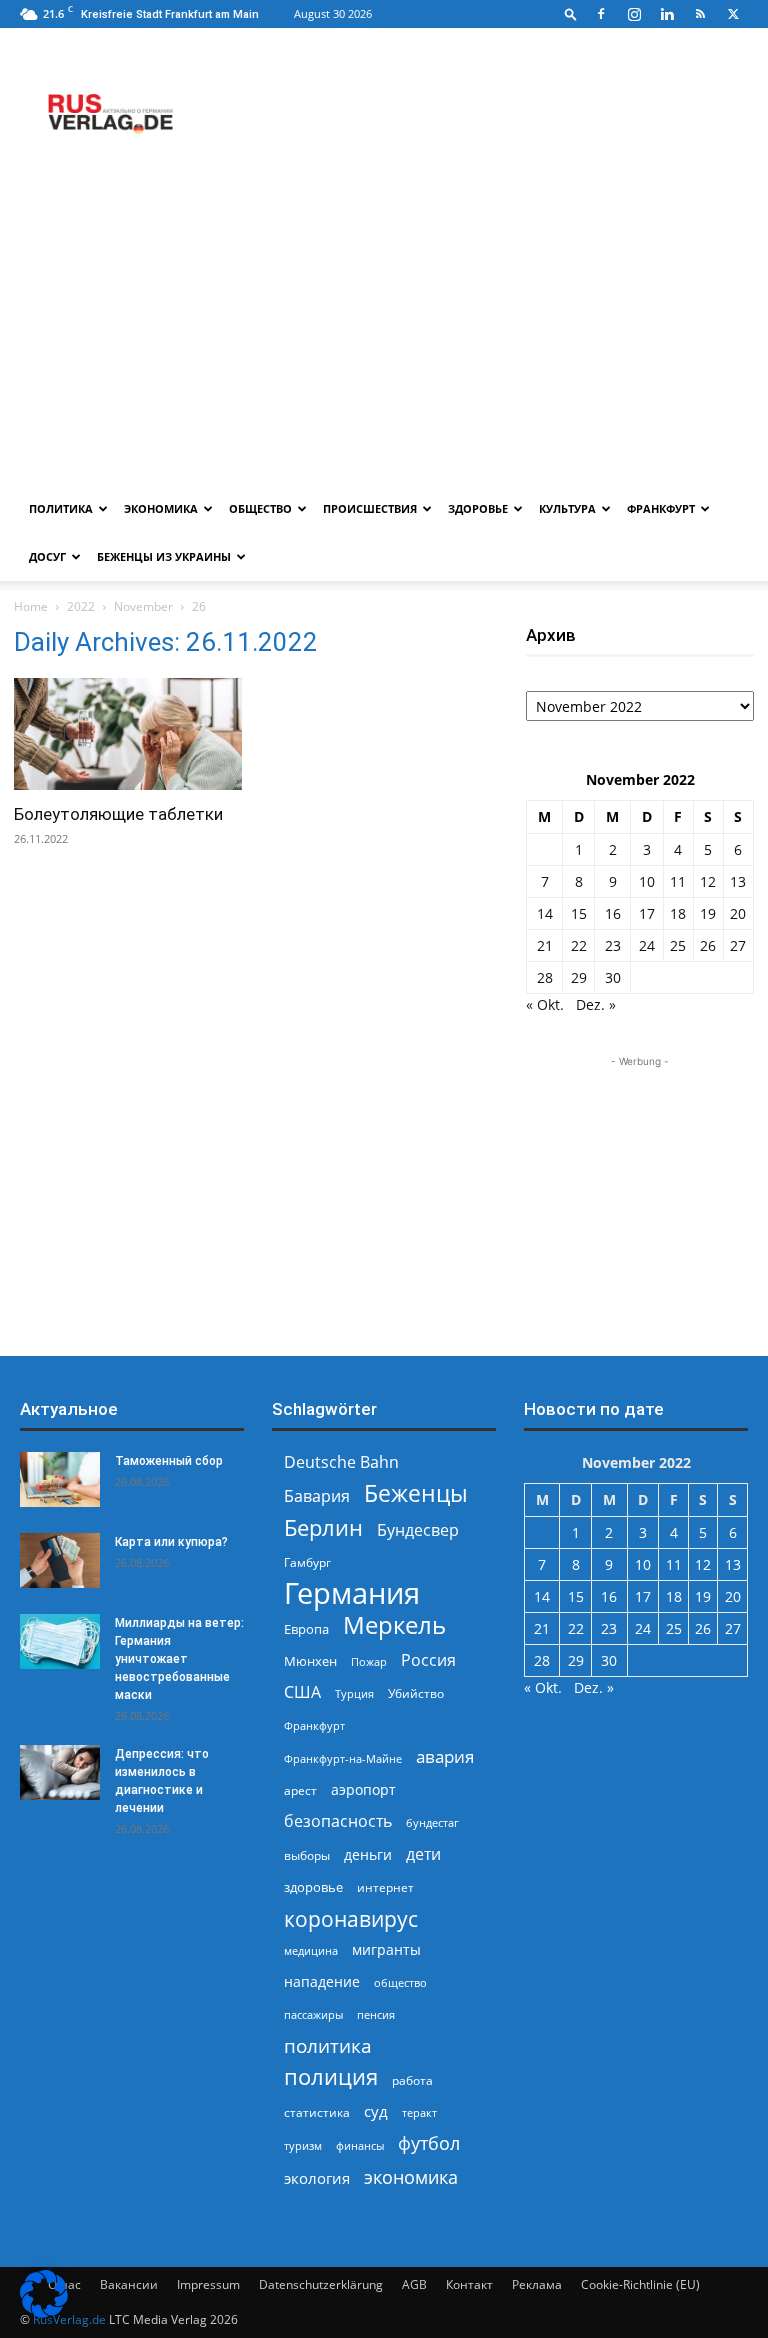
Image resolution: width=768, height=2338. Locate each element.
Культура (567, 508)
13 (738, 881)
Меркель (394, 1624)
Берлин (323, 1527)
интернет (385, 1887)
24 (647, 945)
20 (738, 913)
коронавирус (351, 1918)
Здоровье (478, 508)
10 (647, 881)
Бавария (317, 1496)
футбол (429, 2143)
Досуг (47, 556)
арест (300, 1790)
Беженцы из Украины (164, 556)
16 (613, 913)
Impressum (208, 2284)
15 (579, 913)
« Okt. (545, 1004)
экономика (411, 2176)
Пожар (369, 1661)
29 (579, 977)
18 (678, 913)
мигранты (386, 1949)
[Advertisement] (384, 335)
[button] (571, 13)
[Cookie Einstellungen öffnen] (44, 2312)
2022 (81, 606)
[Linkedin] (667, 14)
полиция (331, 2076)
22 (579, 945)
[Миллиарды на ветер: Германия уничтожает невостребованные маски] (60, 1641)
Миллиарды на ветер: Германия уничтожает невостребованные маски (179, 1659)
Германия (352, 1593)
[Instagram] (634, 14)
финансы (360, 2145)
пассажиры (313, 2014)
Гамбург (307, 1562)
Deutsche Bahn (341, 1462)
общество (400, 1982)
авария (445, 1756)
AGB (414, 2284)
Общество (260, 508)
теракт (419, 2112)
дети (423, 1854)
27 (738, 945)
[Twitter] (733, 14)
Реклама (537, 2284)
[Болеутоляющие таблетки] (128, 734)
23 (613, 945)
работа (412, 2080)
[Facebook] (601, 14)
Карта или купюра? (171, 1542)
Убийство (416, 1693)
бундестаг (432, 1823)
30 (613, 977)
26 (708, 945)
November (143, 606)
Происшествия (370, 508)
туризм (303, 2145)
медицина (311, 1950)
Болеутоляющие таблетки (118, 814)
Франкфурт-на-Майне (343, 1758)
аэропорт (363, 1789)
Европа (306, 1629)
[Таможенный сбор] (60, 1479)
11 (678, 881)
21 (545, 945)
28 (545, 977)
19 (708, 913)
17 (647, 913)
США (302, 1692)
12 (708, 881)
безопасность (338, 1821)
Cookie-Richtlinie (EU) (640, 2284)
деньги (368, 1854)
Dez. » (596, 1004)
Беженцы (416, 1493)
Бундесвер (418, 1530)
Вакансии (129, 2284)
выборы (307, 1855)
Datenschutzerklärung (321, 2284)
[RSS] (700, 14)
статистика (317, 2112)
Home (31, 606)
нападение (322, 1981)
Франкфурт (661, 508)
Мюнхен (310, 1661)
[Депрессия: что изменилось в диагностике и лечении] (60, 1772)
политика (328, 2045)
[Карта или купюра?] (60, 1560)
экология (317, 2178)
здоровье (313, 1887)
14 (545, 913)
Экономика (161, 508)
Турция (354, 1693)
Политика (61, 508)
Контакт (469, 2284)
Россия (428, 1660)
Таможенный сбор (169, 1461)
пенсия (376, 2014)
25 (678, 945)
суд (376, 2111)
